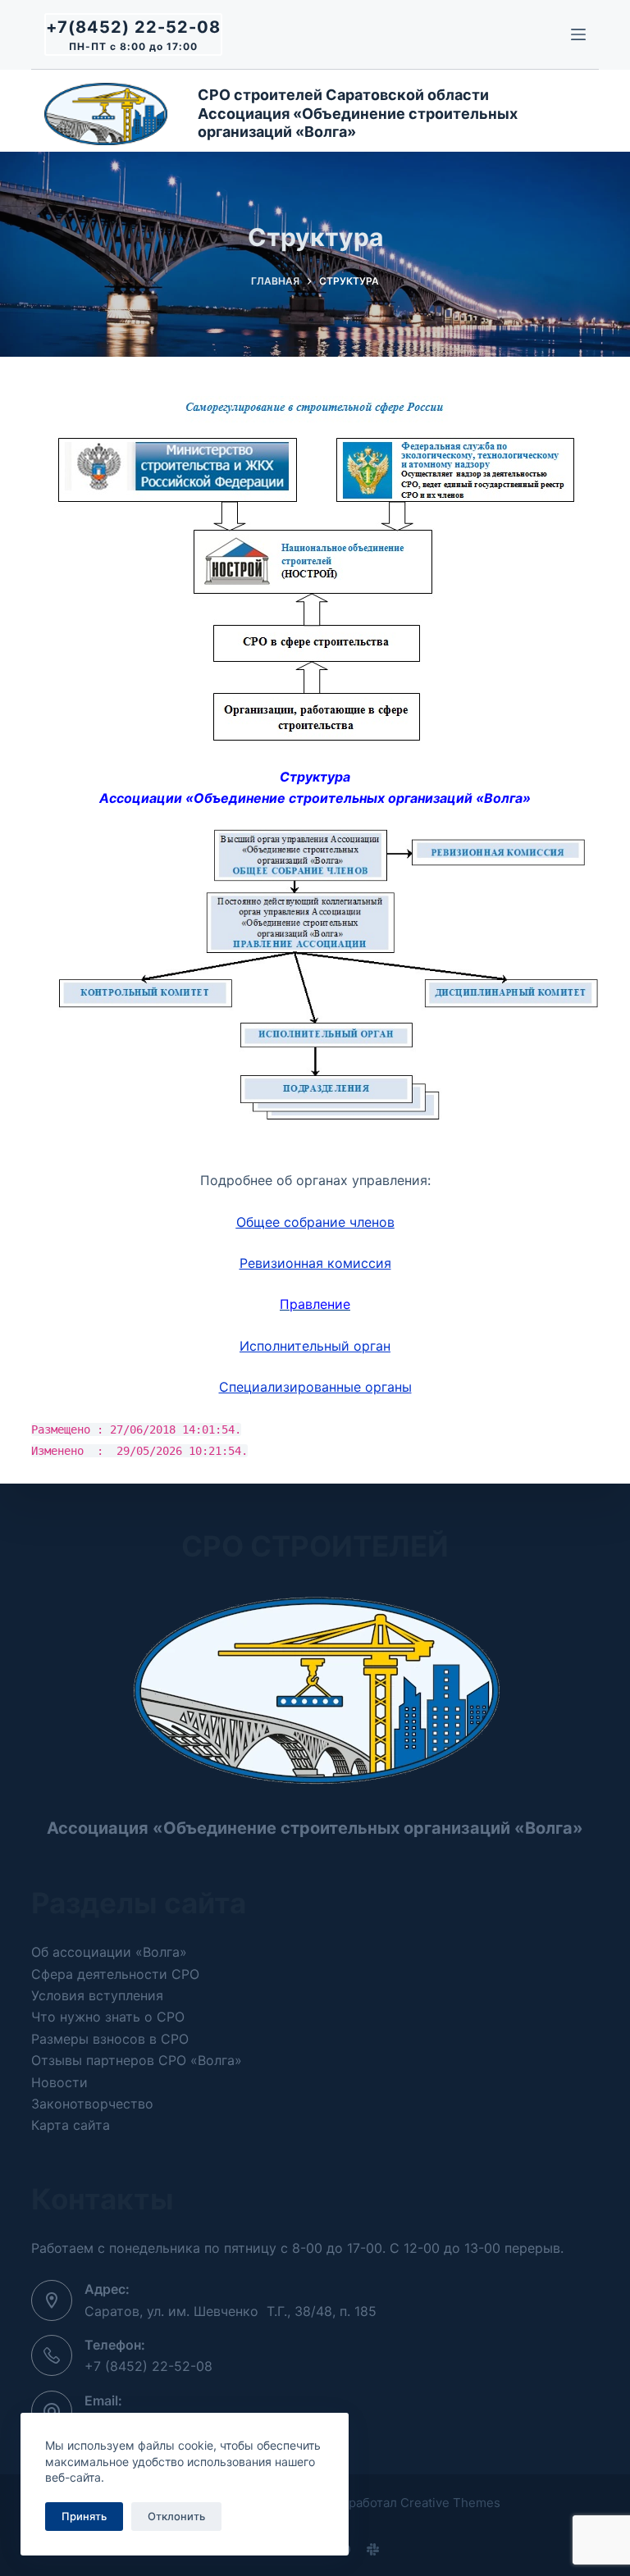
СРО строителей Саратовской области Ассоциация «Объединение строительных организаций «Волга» (359, 113)
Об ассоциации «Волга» (109, 1952)
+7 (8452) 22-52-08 (148, 2366)
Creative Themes (450, 2503)
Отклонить (176, 2516)
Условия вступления (97, 1995)
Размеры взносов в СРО (110, 2039)
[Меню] (578, 34)
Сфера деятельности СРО (115, 1974)
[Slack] (373, 2549)
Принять (84, 2516)
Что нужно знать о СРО (108, 2017)
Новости (59, 2082)
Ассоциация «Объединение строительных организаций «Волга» (315, 1828)
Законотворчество (92, 2104)
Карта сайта (71, 2125)
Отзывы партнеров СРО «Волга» (137, 2060)
